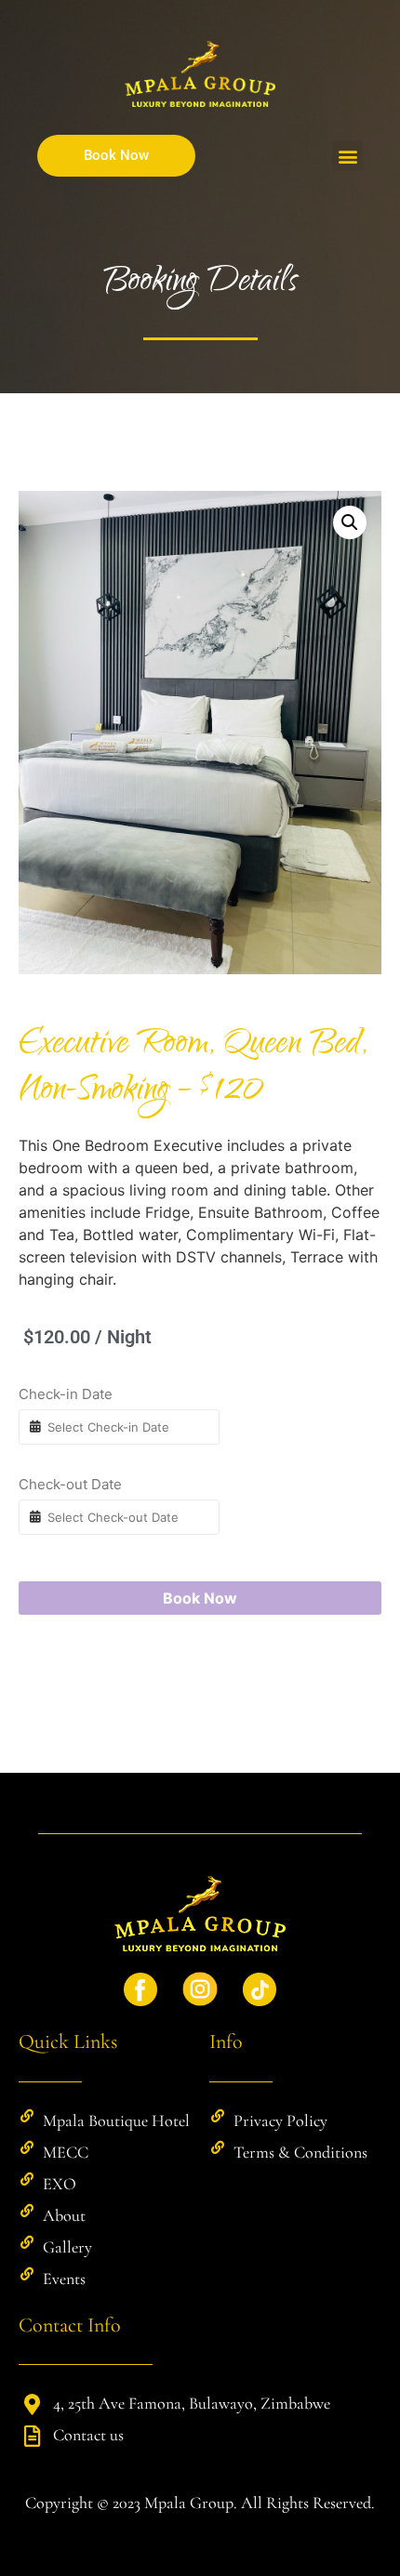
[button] (347, 156)
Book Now (200, 1598)
